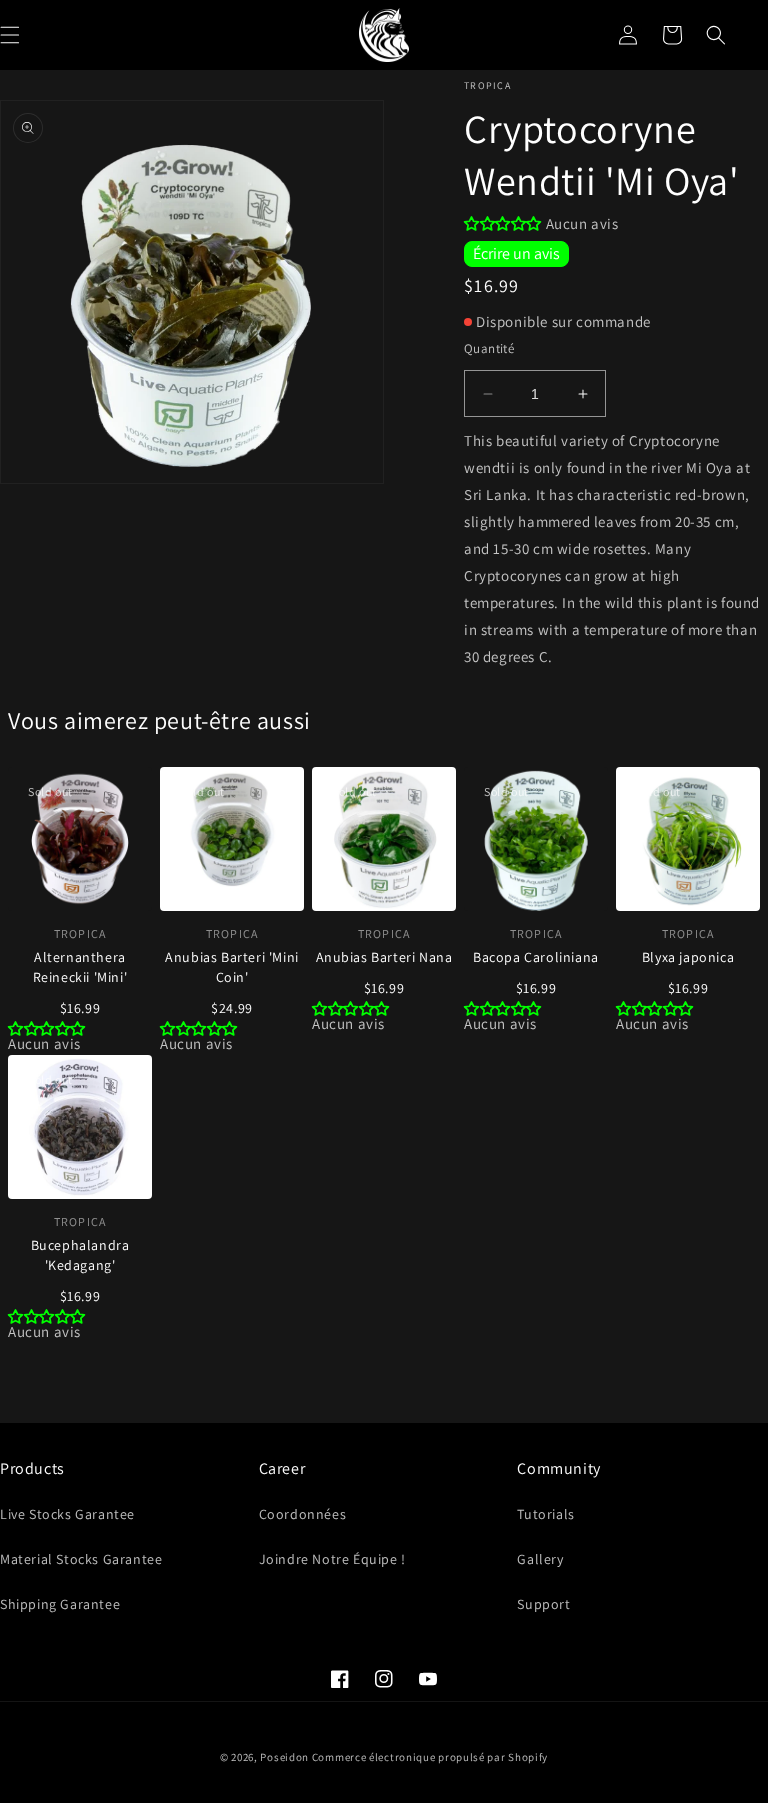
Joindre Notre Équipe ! (332, 1559)
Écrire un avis (516, 253)
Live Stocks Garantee (67, 1514)
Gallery (540, 1559)
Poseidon (284, 1757)
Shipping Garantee (60, 1604)
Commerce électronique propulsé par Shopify (430, 1757)
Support (543, 1604)
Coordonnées (303, 1514)
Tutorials (545, 1514)
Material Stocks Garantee (81, 1559)
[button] (716, 35)
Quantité (489, 348)
